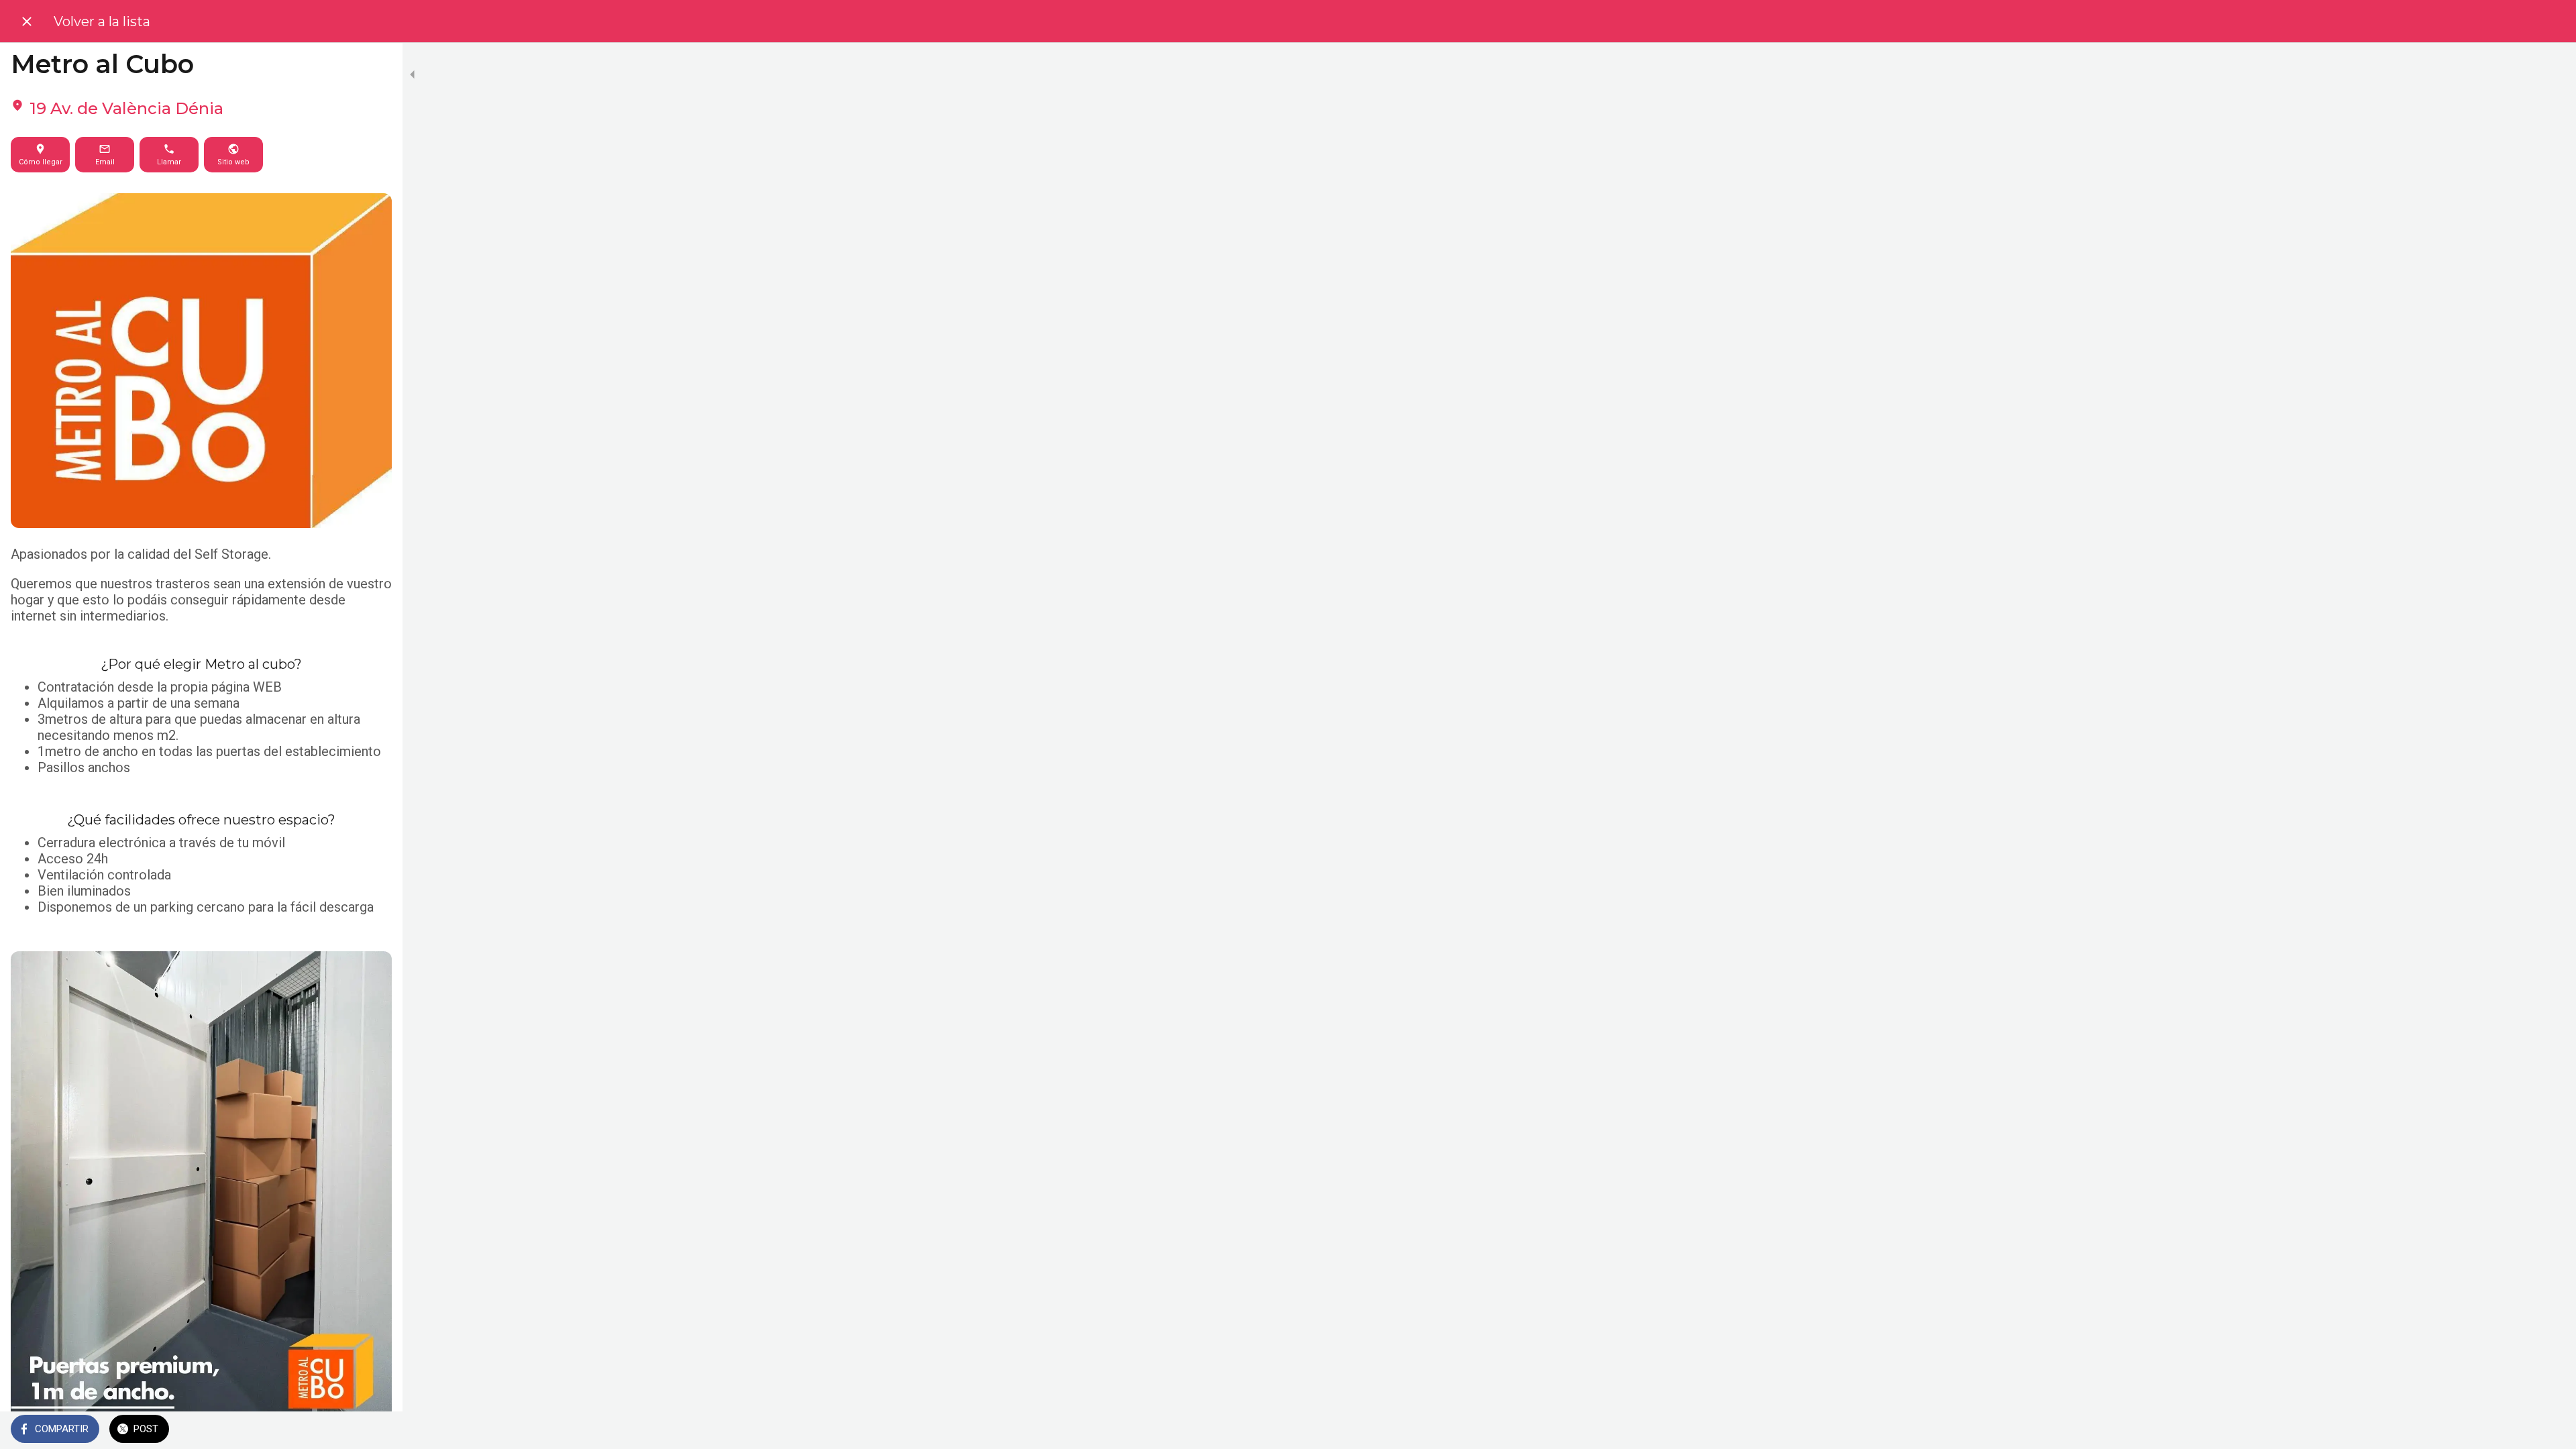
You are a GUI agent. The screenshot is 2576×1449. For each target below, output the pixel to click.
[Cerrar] (27, 21)
